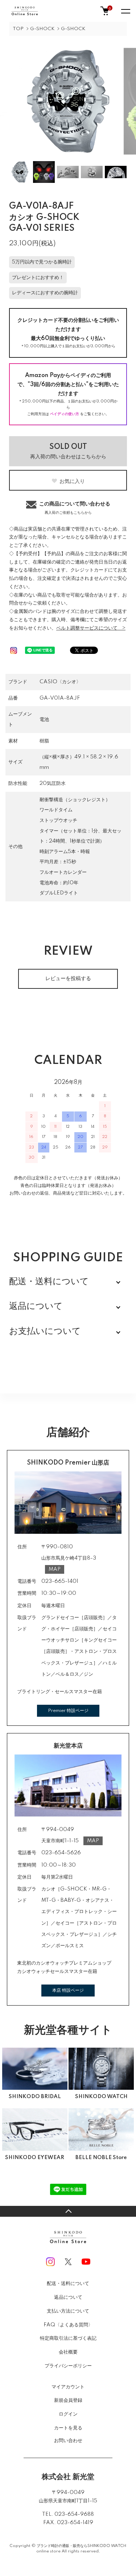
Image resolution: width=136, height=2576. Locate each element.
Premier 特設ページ (68, 1711)
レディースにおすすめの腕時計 (45, 293)
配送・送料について (68, 2284)
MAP (55, 1569)
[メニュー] (125, 11)
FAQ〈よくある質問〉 (68, 2325)
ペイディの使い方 (65, 414)
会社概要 (68, 2352)
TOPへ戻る (68, 2211)
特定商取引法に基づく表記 (68, 2338)
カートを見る (68, 2427)
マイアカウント (68, 2387)
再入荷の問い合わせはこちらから (68, 451)
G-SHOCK (42, 29)
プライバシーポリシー (68, 2366)
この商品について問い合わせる (75, 508)
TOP (18, 29)
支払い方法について (68, 2311)
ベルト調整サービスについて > (91, 628)
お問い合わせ (68, 2441)
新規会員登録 (68, 2400)
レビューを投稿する (68, 979)
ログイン (68, 2414)
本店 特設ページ (68, 1991)
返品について (68, 2297)
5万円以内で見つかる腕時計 (42, 262)
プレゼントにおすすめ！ (38, 278)
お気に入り (72, 481)
